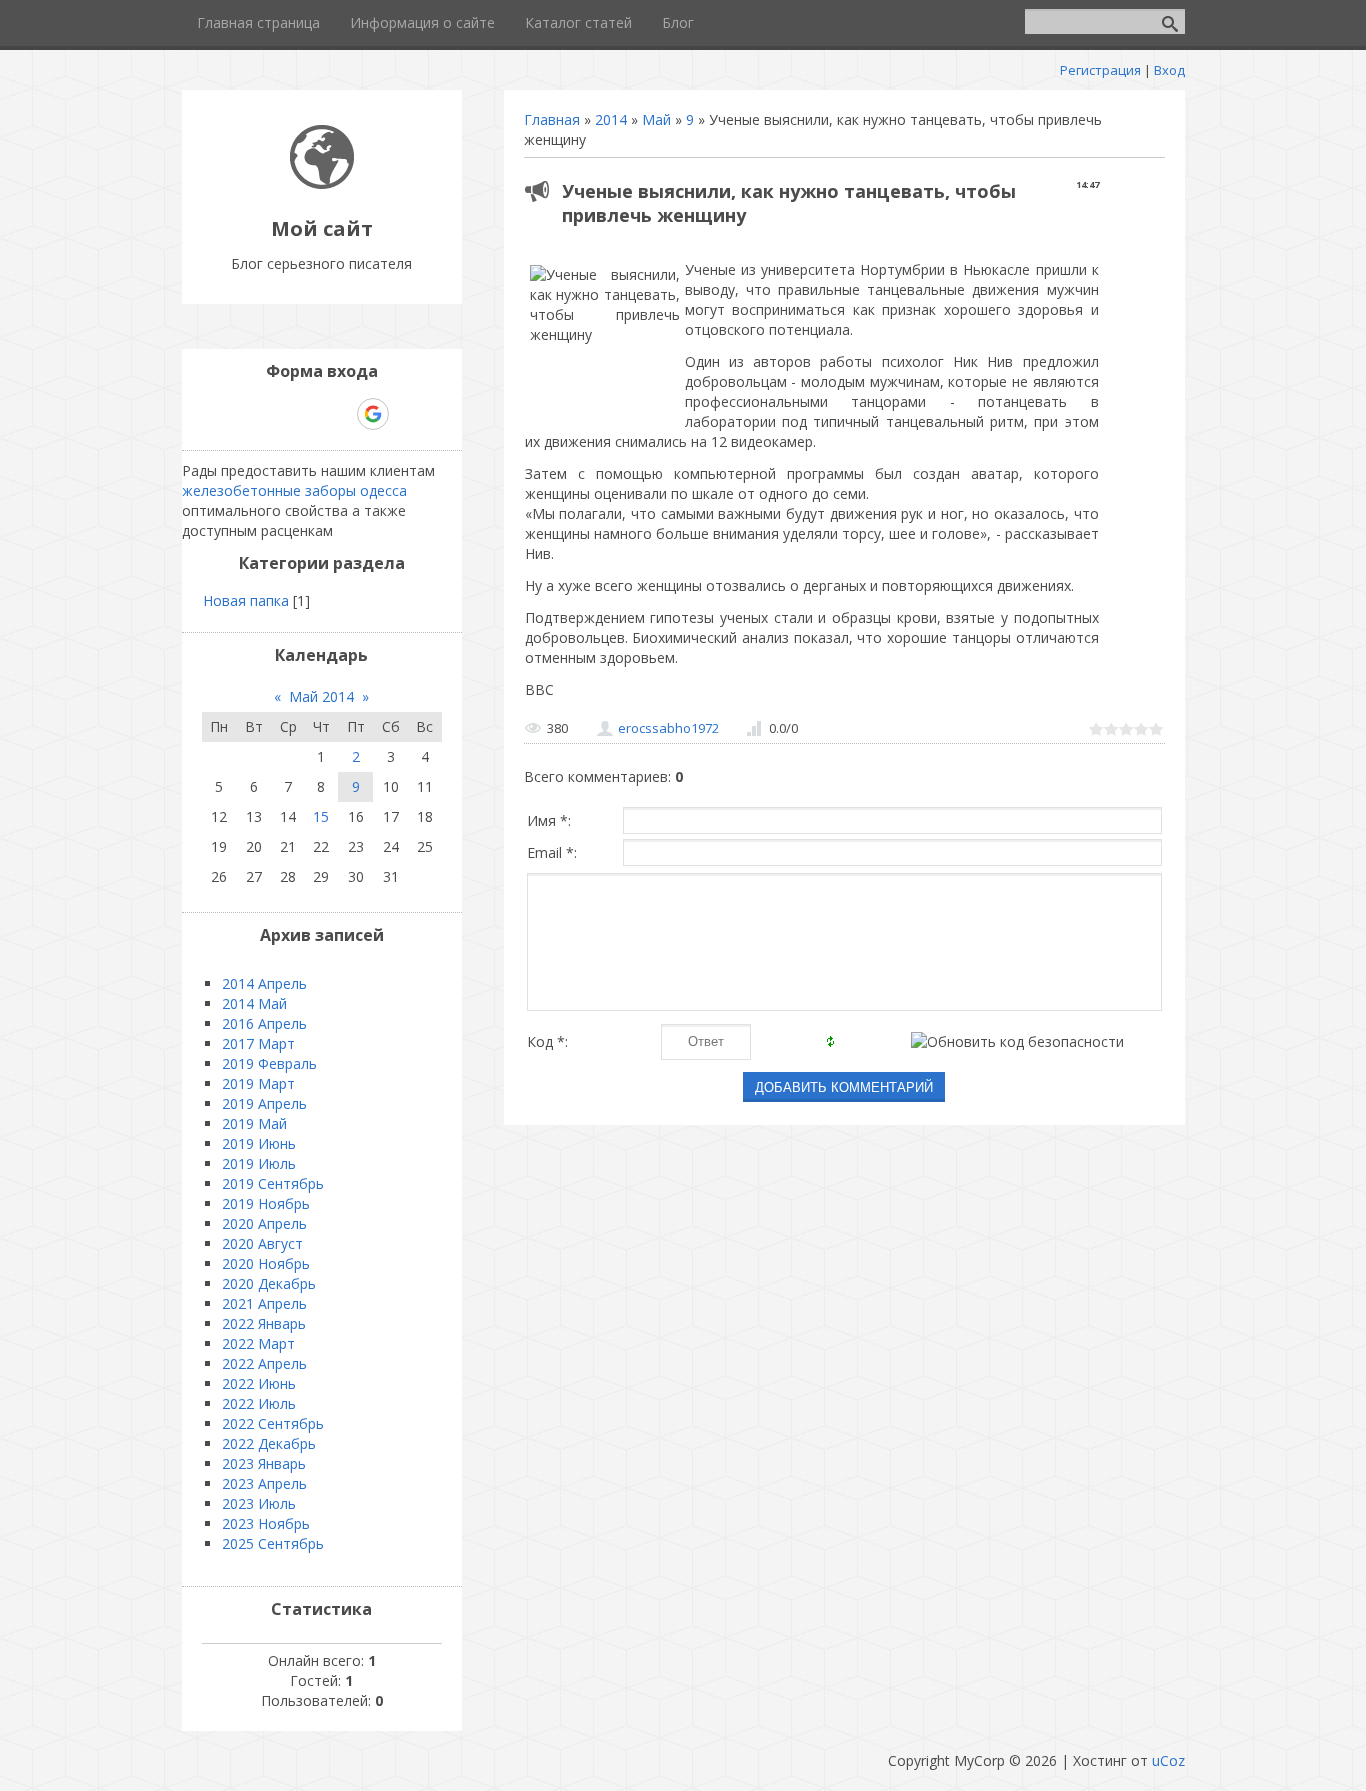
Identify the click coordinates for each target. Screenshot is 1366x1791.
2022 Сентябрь (273, 1423)
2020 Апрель (264, 1223)
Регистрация (1100, 70)
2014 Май (254, 1003)
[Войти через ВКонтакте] (270, 414)
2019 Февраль (269, 1063)
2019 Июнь (259, 1143)
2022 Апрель (264, 1363)
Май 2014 (321, 696)
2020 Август (262, 1243)
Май (656, 119)
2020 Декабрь (269, 1283)
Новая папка (246, 600)
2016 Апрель (264, 1023)
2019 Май (254, 1123)
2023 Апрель (264, 1483)
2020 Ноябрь (266, 1263)
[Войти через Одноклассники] (408, 414)
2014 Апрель (264, 983)
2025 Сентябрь (273, 1543)
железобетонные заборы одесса (294, 490)
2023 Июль (259, 1503)
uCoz (1168, 1760)
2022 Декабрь (269, 1443)
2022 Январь (264, 1323)
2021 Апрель (264, 1303)
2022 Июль (259, 1403)
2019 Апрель (264, 1103)
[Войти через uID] (236, 414)
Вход (1169, 70)
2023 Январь (264, 1463)
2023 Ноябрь (266, 1523)
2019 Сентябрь (273, 1183)
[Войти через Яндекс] (338, 414)
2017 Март (258, 1043)
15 (321, 816)
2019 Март (258, 1083)
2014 (611, 119)
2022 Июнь (259, 1383)
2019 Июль (259, 1163)
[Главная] (322, 183)
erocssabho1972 (668, 728)
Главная (552, 119)
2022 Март (258, 1343)
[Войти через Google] (373, 414)
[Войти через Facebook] (304, 414)
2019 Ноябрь (266, 1203)
